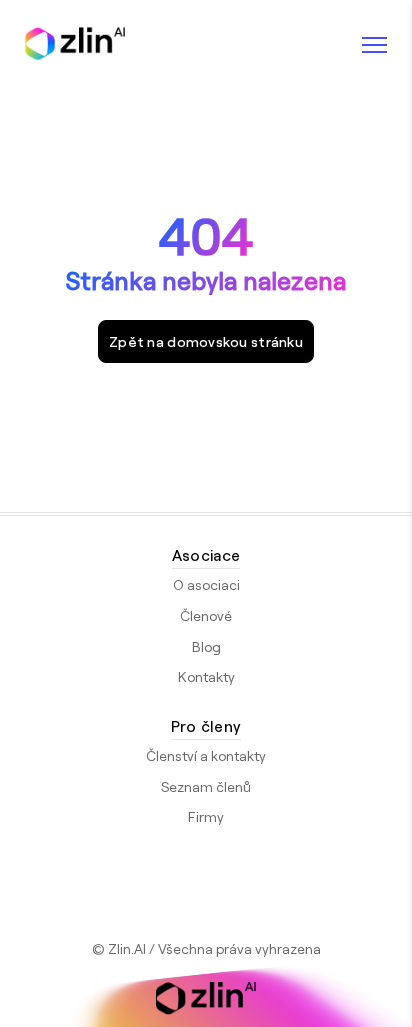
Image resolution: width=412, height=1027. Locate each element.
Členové (206, 615)
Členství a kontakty (206, 755)
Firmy (206, 816)
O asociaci (206, 584)
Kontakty (206, 676)
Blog (206, 646)
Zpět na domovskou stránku (206, 341)
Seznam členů (206, 786)
